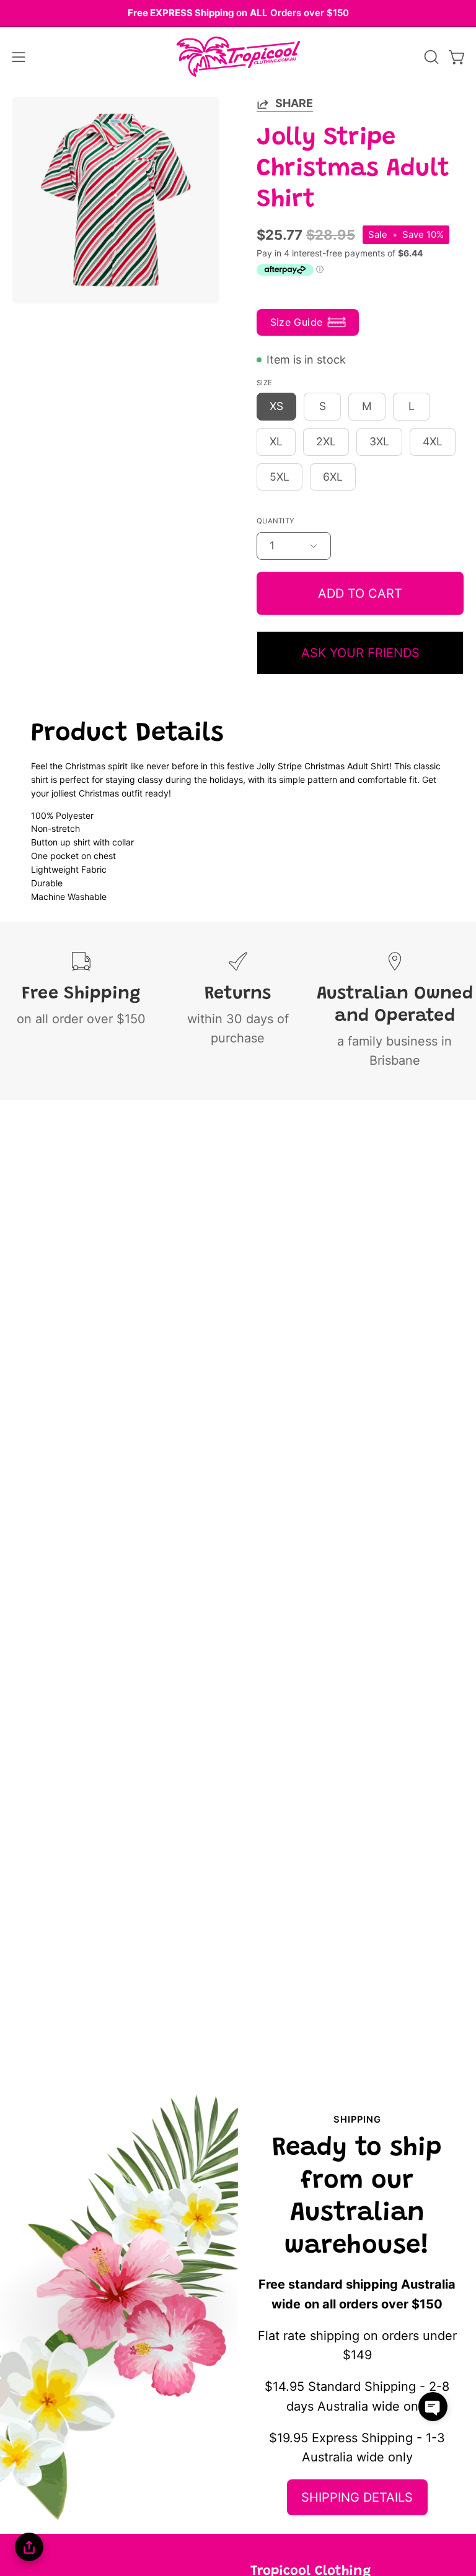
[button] (430, 57)
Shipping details (357, 2497)
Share (294, 103)
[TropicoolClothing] (238, 57)
